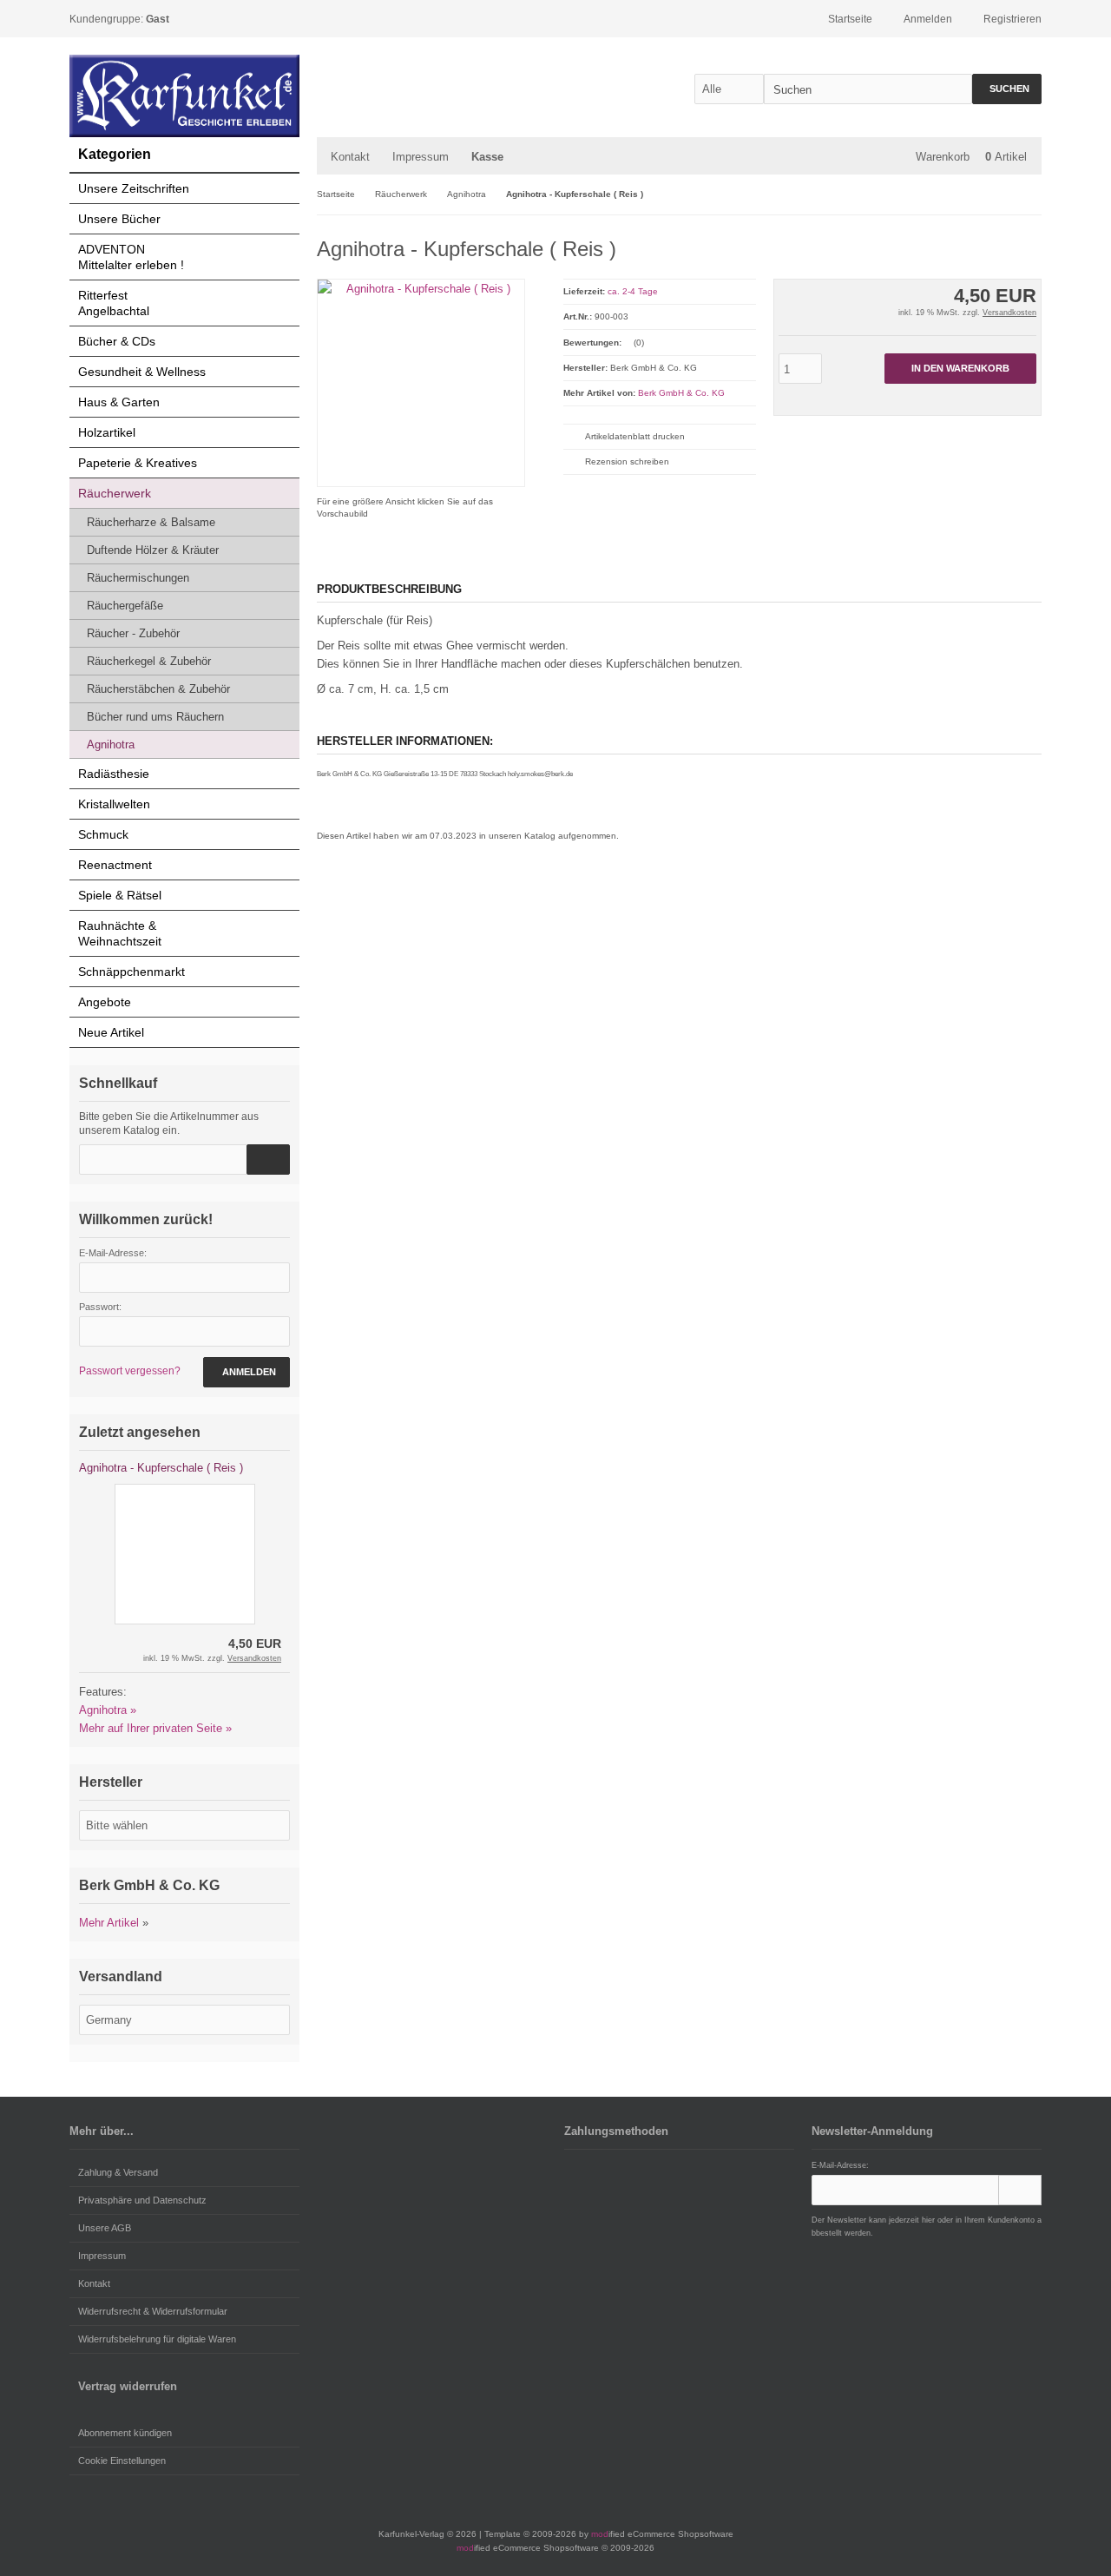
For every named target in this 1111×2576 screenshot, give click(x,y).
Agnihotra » (108, 1710)
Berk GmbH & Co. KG (681, 393)
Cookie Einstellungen (122, 2461)
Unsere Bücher (119, 219)
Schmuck (103, 834)
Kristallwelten (114, 804)
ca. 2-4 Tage (633, 291)
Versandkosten (1009, 313)
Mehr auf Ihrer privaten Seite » (155, 1728)
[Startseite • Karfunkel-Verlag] (184, 96)
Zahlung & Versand (118, 2172)
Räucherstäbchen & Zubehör (158, 689)
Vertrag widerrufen (128, 2386)
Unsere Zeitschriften (134, 188)
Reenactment (115, 865)
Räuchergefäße (125, 606)
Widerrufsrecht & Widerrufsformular (153, 2311)
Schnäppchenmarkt (131, 972)
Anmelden (247, 1372)
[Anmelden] (1020, 2190)
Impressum (421, 157)
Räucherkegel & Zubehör (149, 661)
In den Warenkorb (960, 369)
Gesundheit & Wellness (142, 372)
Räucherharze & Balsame (151, 522)
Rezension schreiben (627, 461)
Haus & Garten (119, 402)
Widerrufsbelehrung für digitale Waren (157, 2339)
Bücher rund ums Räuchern (155, 717)
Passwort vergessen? (130, 1371)
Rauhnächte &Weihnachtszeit (120, 933)
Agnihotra (111, 744)
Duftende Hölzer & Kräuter (153, 550)
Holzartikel (107, 432)
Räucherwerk (115, 493)
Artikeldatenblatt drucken (635, 436)
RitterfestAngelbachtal (114, 303)
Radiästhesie (114, 774)
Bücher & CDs (117, 341)
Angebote (105, 1002)
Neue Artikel (111, 1032)
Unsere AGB (105, 2228)
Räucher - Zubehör (133, 633)
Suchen (1007, 89)
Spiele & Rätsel (120, 895)
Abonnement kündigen (125, 2433)
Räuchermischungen (138, 578)
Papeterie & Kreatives (138, 463)
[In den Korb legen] (268, 1160)
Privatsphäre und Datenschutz (142, 2200)
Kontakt (350, 157)
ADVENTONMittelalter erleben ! (131, 257)
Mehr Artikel (109, 1923)
